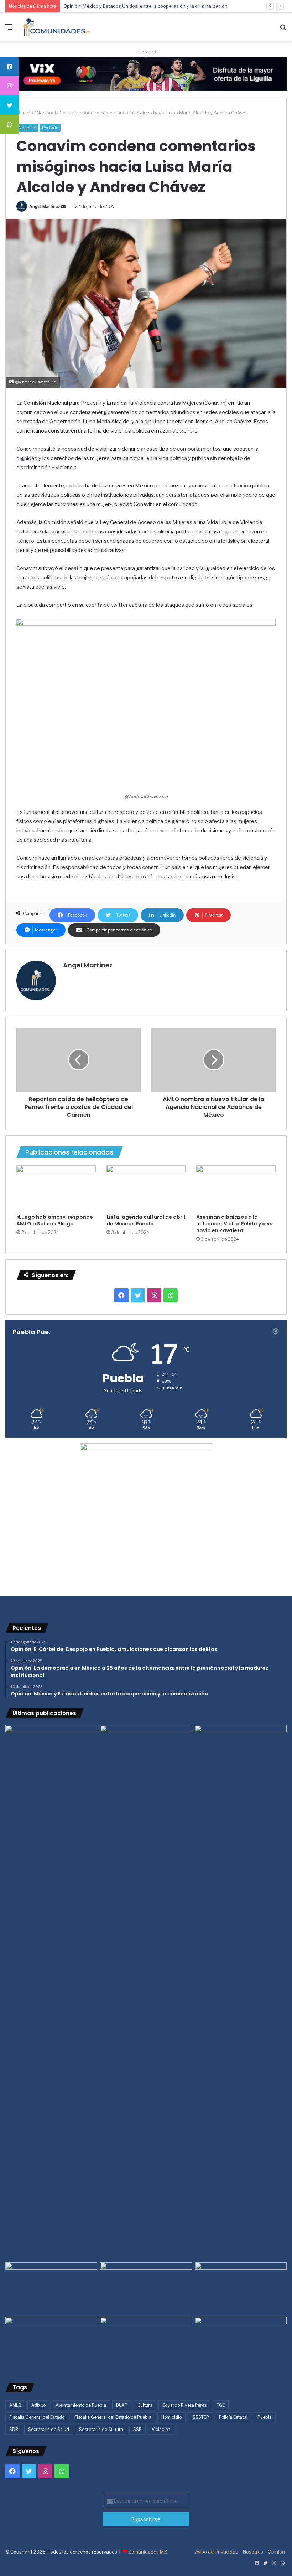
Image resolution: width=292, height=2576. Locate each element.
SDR (14, 2429)
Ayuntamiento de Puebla (81, 2405)
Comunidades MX (148, 2552)
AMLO (15, 2405)
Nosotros (253, 2552)
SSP (137, 2429)
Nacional (46, 113)
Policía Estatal (233, 2417)
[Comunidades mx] (146, 73)
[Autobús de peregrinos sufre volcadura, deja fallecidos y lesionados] (241, 2343)
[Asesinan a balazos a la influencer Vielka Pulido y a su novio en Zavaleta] (236, 1188)
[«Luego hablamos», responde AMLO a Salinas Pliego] (56, 1188)
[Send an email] (63, 207)
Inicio (27, 113)
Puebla (265, 2417)
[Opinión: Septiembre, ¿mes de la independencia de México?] (146, 2288)
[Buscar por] (283, 30)
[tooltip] (10, 67)
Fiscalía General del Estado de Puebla (113, 2417)
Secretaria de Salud (49, 2429)
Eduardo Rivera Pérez (184, 2405)
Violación (161, 2429)
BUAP (122, 2405)
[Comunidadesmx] (57, 27)
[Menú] (9, 30)
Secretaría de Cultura (101, 2429)
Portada (50, 128)
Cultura (145, 2405)
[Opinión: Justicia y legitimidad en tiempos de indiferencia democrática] (51, 2288)
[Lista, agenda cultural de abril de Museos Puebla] (146, 1188)
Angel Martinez (45, 207)
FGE (221, 2405)
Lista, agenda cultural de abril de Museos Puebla (146, 1220)
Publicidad (146, 52)
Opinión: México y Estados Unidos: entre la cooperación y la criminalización (145, 6)
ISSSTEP (200, 2417)
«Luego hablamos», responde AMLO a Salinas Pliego (55, 1220)
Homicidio (171, 2417)
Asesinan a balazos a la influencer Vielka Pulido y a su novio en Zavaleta (234, 1224)
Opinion (276, 2552)
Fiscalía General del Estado (37, 2417)
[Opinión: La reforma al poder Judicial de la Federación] (146, 2343)
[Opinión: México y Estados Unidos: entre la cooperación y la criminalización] (241, 1751)
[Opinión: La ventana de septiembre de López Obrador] (241, 2288)
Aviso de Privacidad (217, 2552)
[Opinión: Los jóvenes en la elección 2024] (51, 2343)
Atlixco (38, 2405)
